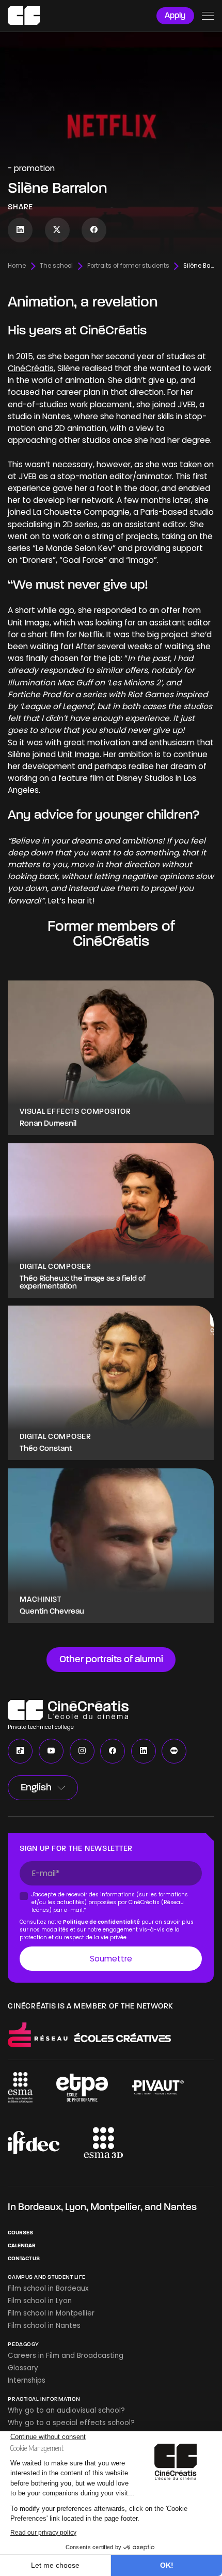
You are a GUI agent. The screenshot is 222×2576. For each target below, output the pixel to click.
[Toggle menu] (208, 16)
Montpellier (115, 2207)
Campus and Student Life (47, 2277)
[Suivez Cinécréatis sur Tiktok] (20, 1751)
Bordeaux (39, 2207)
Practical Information (44, 2399)
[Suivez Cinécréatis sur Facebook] (94, 230)
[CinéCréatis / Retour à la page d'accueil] (24, 16)
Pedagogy (23, 2344)
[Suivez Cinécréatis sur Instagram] (82, 1751)
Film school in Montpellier (51, 2313)
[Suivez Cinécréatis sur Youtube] (51, 1751)
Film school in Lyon (40, 2301)
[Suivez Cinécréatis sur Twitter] (57, 230)
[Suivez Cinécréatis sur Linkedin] (20, 230)
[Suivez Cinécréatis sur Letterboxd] (174, 1751)
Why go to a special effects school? (71, 2423)
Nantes (180, 2207)
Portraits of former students (128, 266)
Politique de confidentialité (102, 1921)
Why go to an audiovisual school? (66, 2410)
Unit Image (79, 754)
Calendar (22, 2245)
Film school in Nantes (44, 2326)
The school (56, 266)
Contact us (24, 2258)
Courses (20, 2233)
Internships (27, 2380)
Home (17, 266)
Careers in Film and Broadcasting (66, 2356)
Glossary (23, 2368)
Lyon (76, 2207)
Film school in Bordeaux (48, 2288)
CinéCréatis (31, 368)
